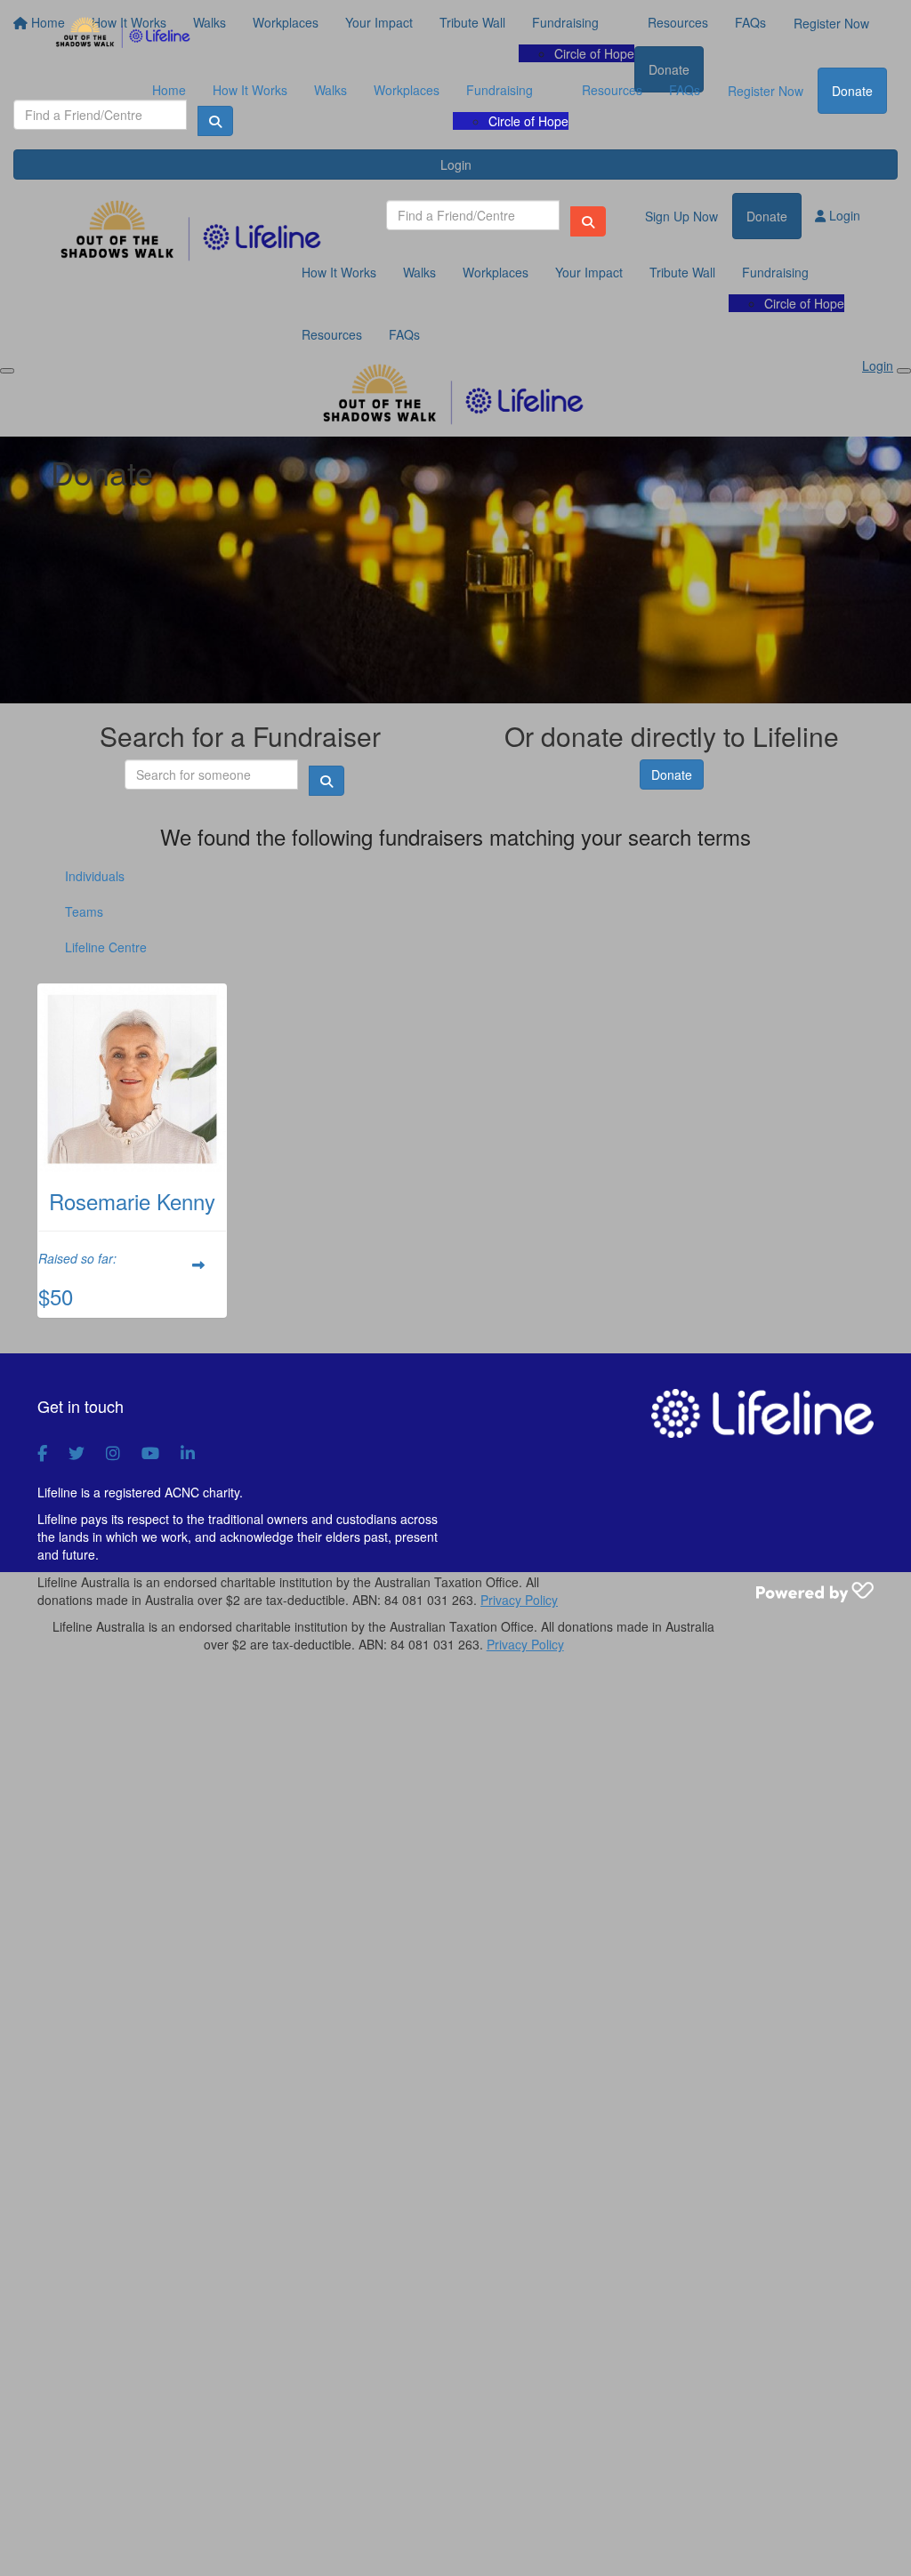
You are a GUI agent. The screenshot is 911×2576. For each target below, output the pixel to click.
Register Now (766, 91)
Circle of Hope (528, 121)
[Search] (588, 221)
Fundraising (500, 90)
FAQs (685, 90)
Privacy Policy (519, 1600)
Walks (331, 90)
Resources (612, 90)
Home (169, 90)
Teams (84, 911)
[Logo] (124, 34)
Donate (852, 91)
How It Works (250, 90)
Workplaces (407, 90)
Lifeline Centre (106, 947)
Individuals (95, 876)
